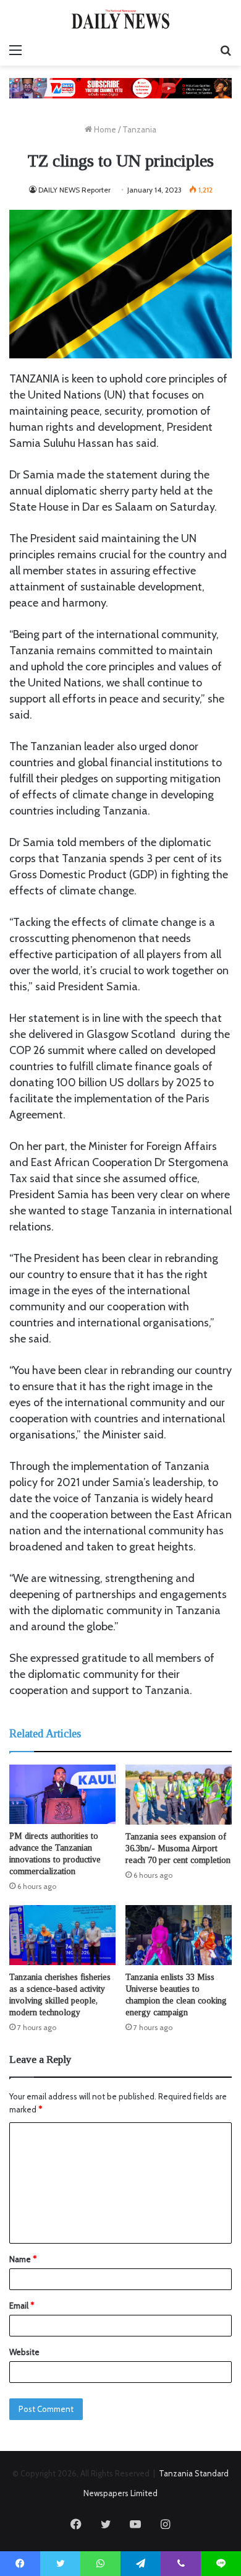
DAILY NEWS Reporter (74, 190)
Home (104, 129)
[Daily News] (120, 19)
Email (22, 2306)
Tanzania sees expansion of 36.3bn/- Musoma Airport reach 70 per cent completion (178, 1848)
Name (23, 2259)
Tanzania (139, 129)
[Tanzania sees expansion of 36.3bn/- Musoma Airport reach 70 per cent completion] (179, 1795)
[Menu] (15, 50)
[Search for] (226, 50)
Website (24, 2352)
